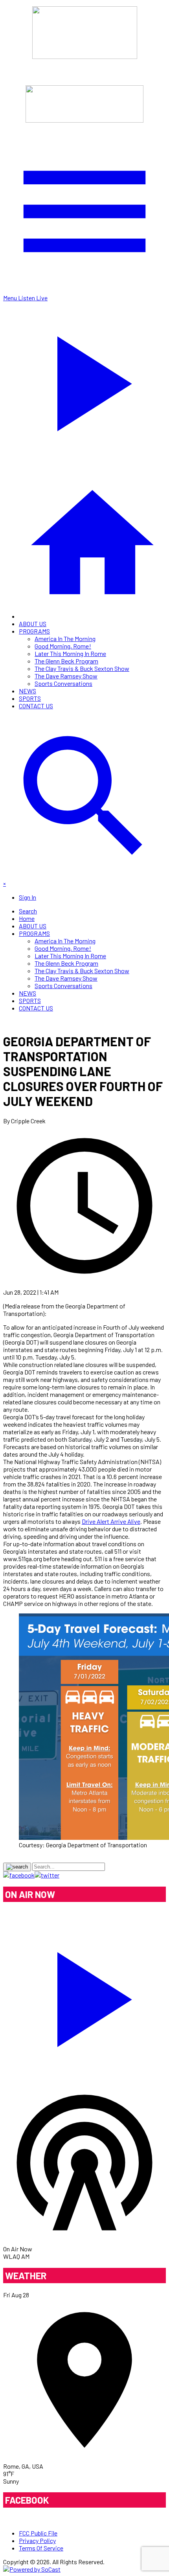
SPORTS (30, 698)
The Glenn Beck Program (66, 661)
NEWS (28, 691)
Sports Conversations (63, 683)
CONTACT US (36, 706)
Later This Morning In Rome (70, 653)
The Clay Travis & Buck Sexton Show (82, 668)
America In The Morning (65, 638)
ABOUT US (33, 624)
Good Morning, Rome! (63, 646)
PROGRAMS (34, 631)
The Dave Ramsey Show (66, 676)
